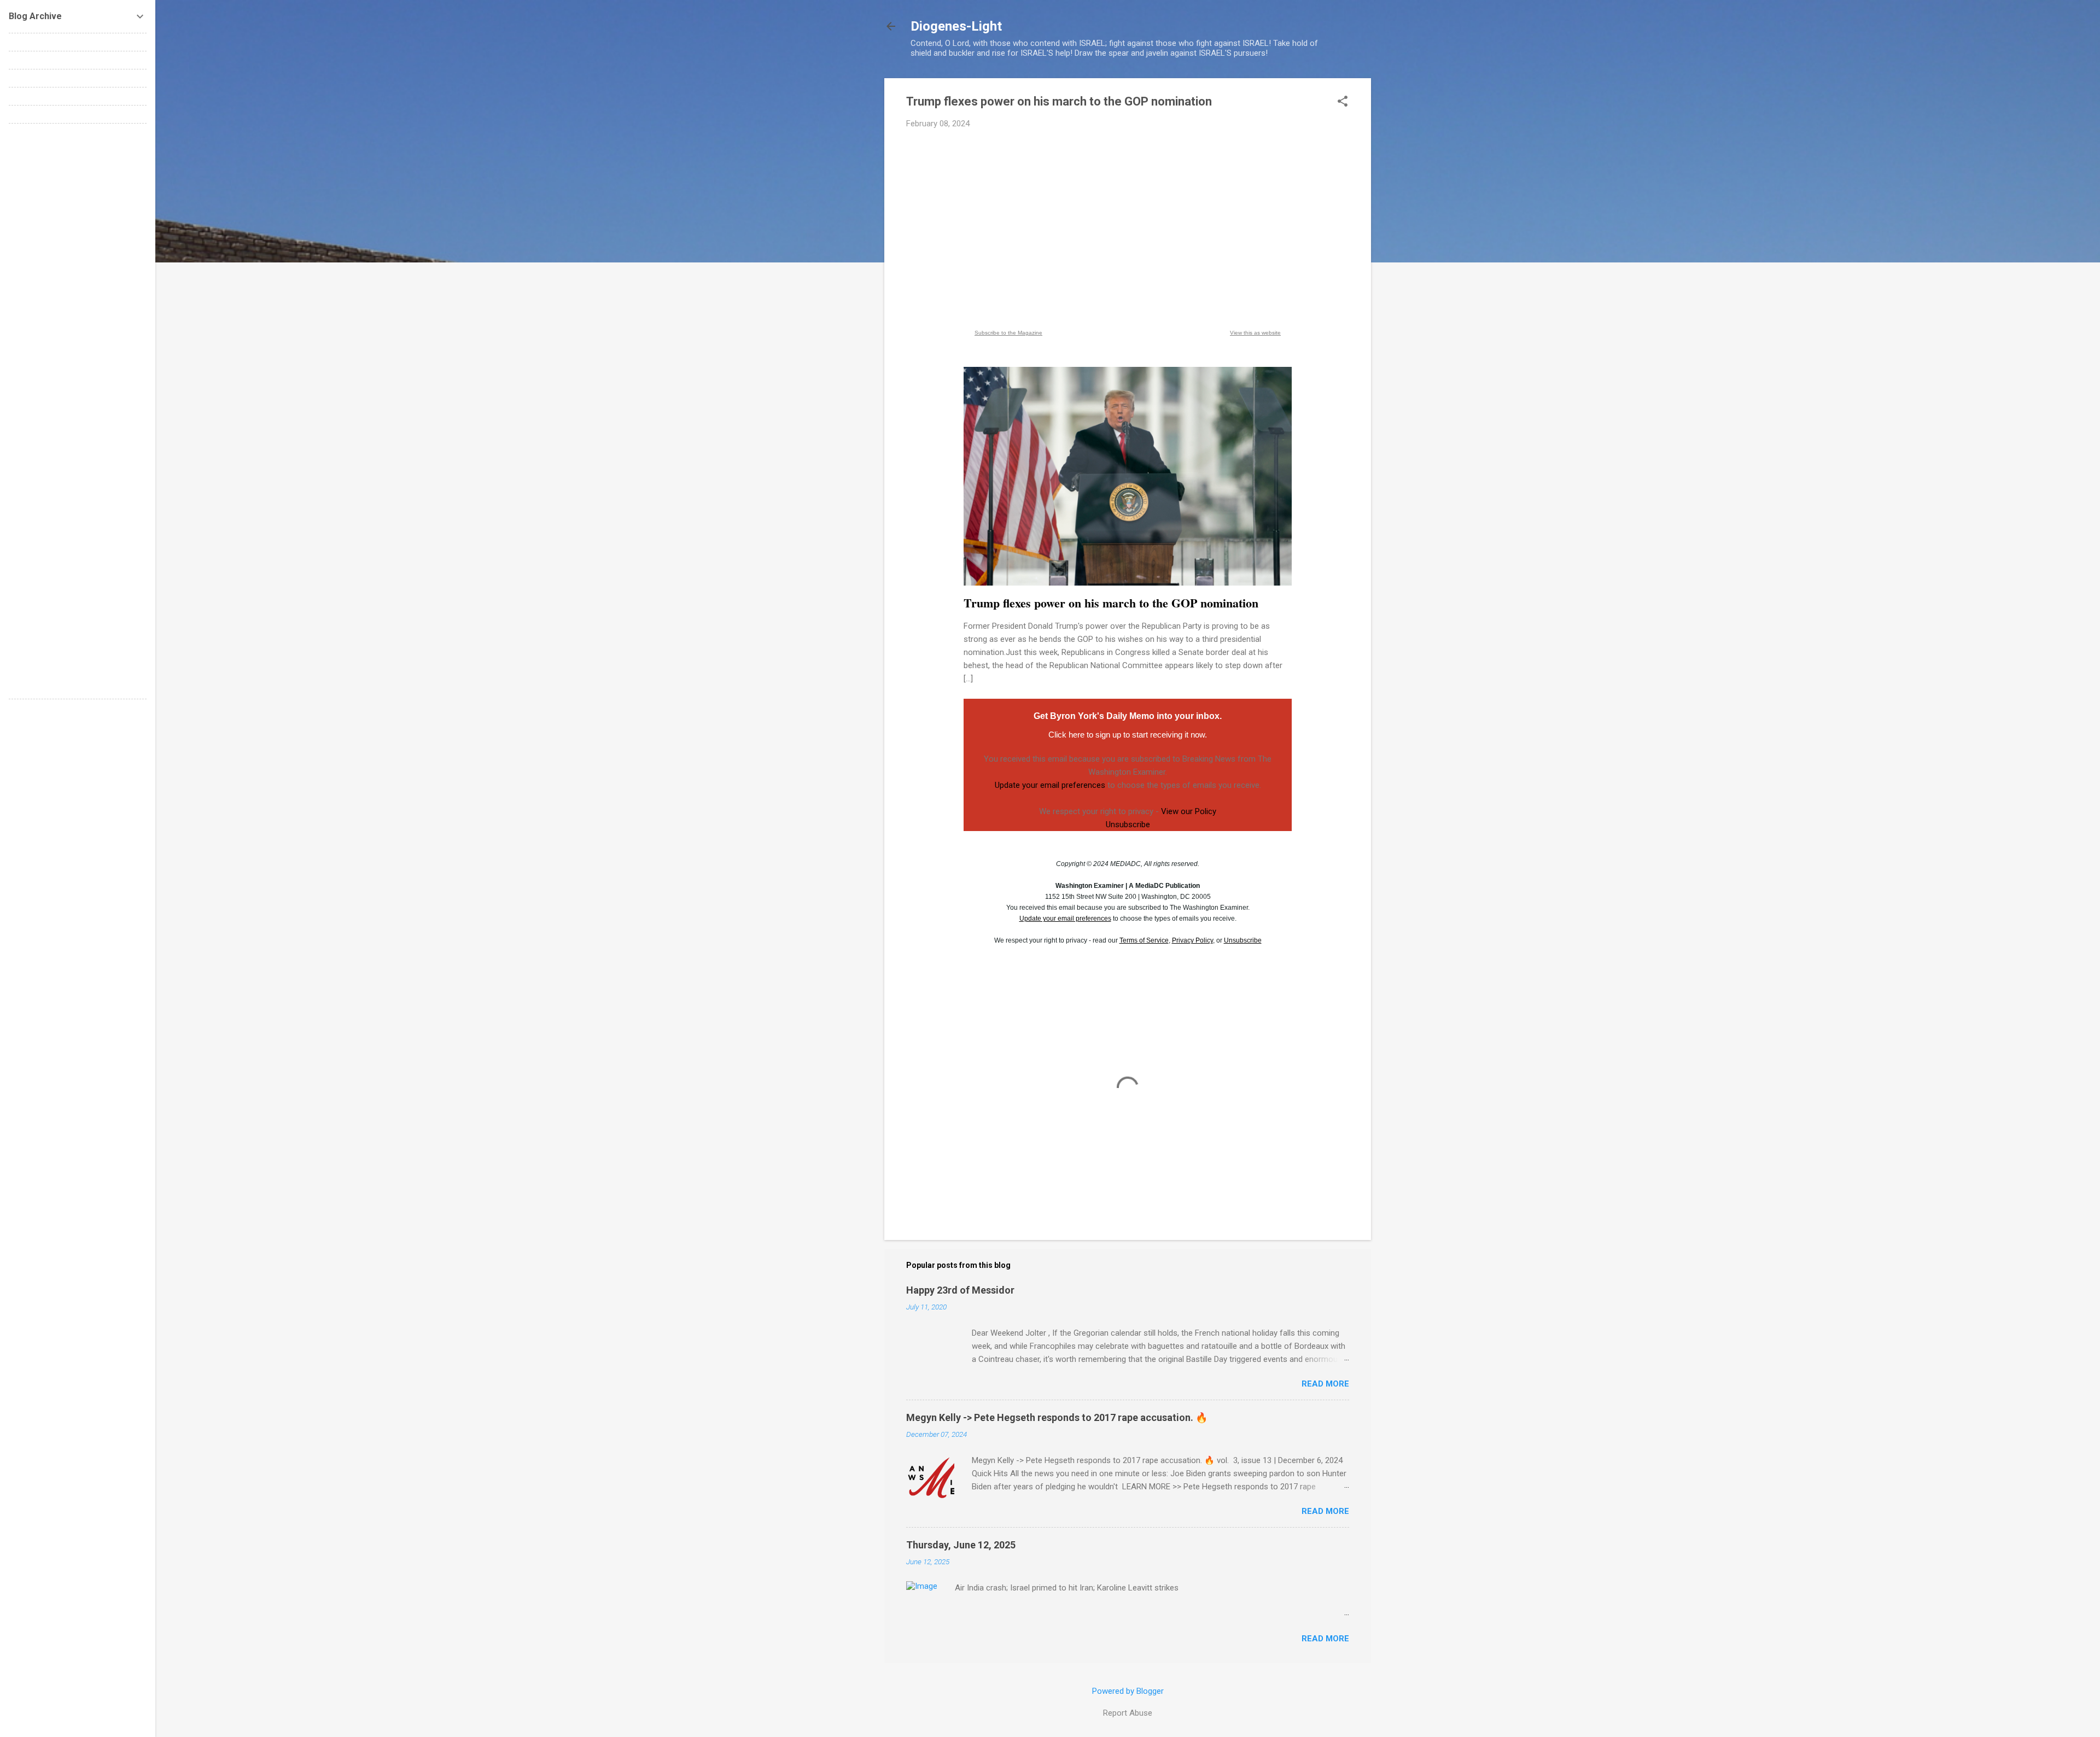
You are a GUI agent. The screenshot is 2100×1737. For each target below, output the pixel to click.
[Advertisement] (1128, 219)
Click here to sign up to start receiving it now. (1128, 735)
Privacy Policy (1192, 940)
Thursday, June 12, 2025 (961, 1545)
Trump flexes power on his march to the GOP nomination (1111, 603)
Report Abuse (1128, 1713)
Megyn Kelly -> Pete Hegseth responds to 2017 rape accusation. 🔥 (1057, 1417)
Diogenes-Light (956, 26)
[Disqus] (78, 269)
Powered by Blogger (1128, 1691)
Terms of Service (1144, 940)
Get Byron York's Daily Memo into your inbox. (1128, 716)
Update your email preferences (1050, 785)
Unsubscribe (1128, 824)
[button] (1343, 102)
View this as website (1255, 333)
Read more (1325, 1384)
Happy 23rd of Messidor (960, 1290)
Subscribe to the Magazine (1008, 333)
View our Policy (1189, 811)
